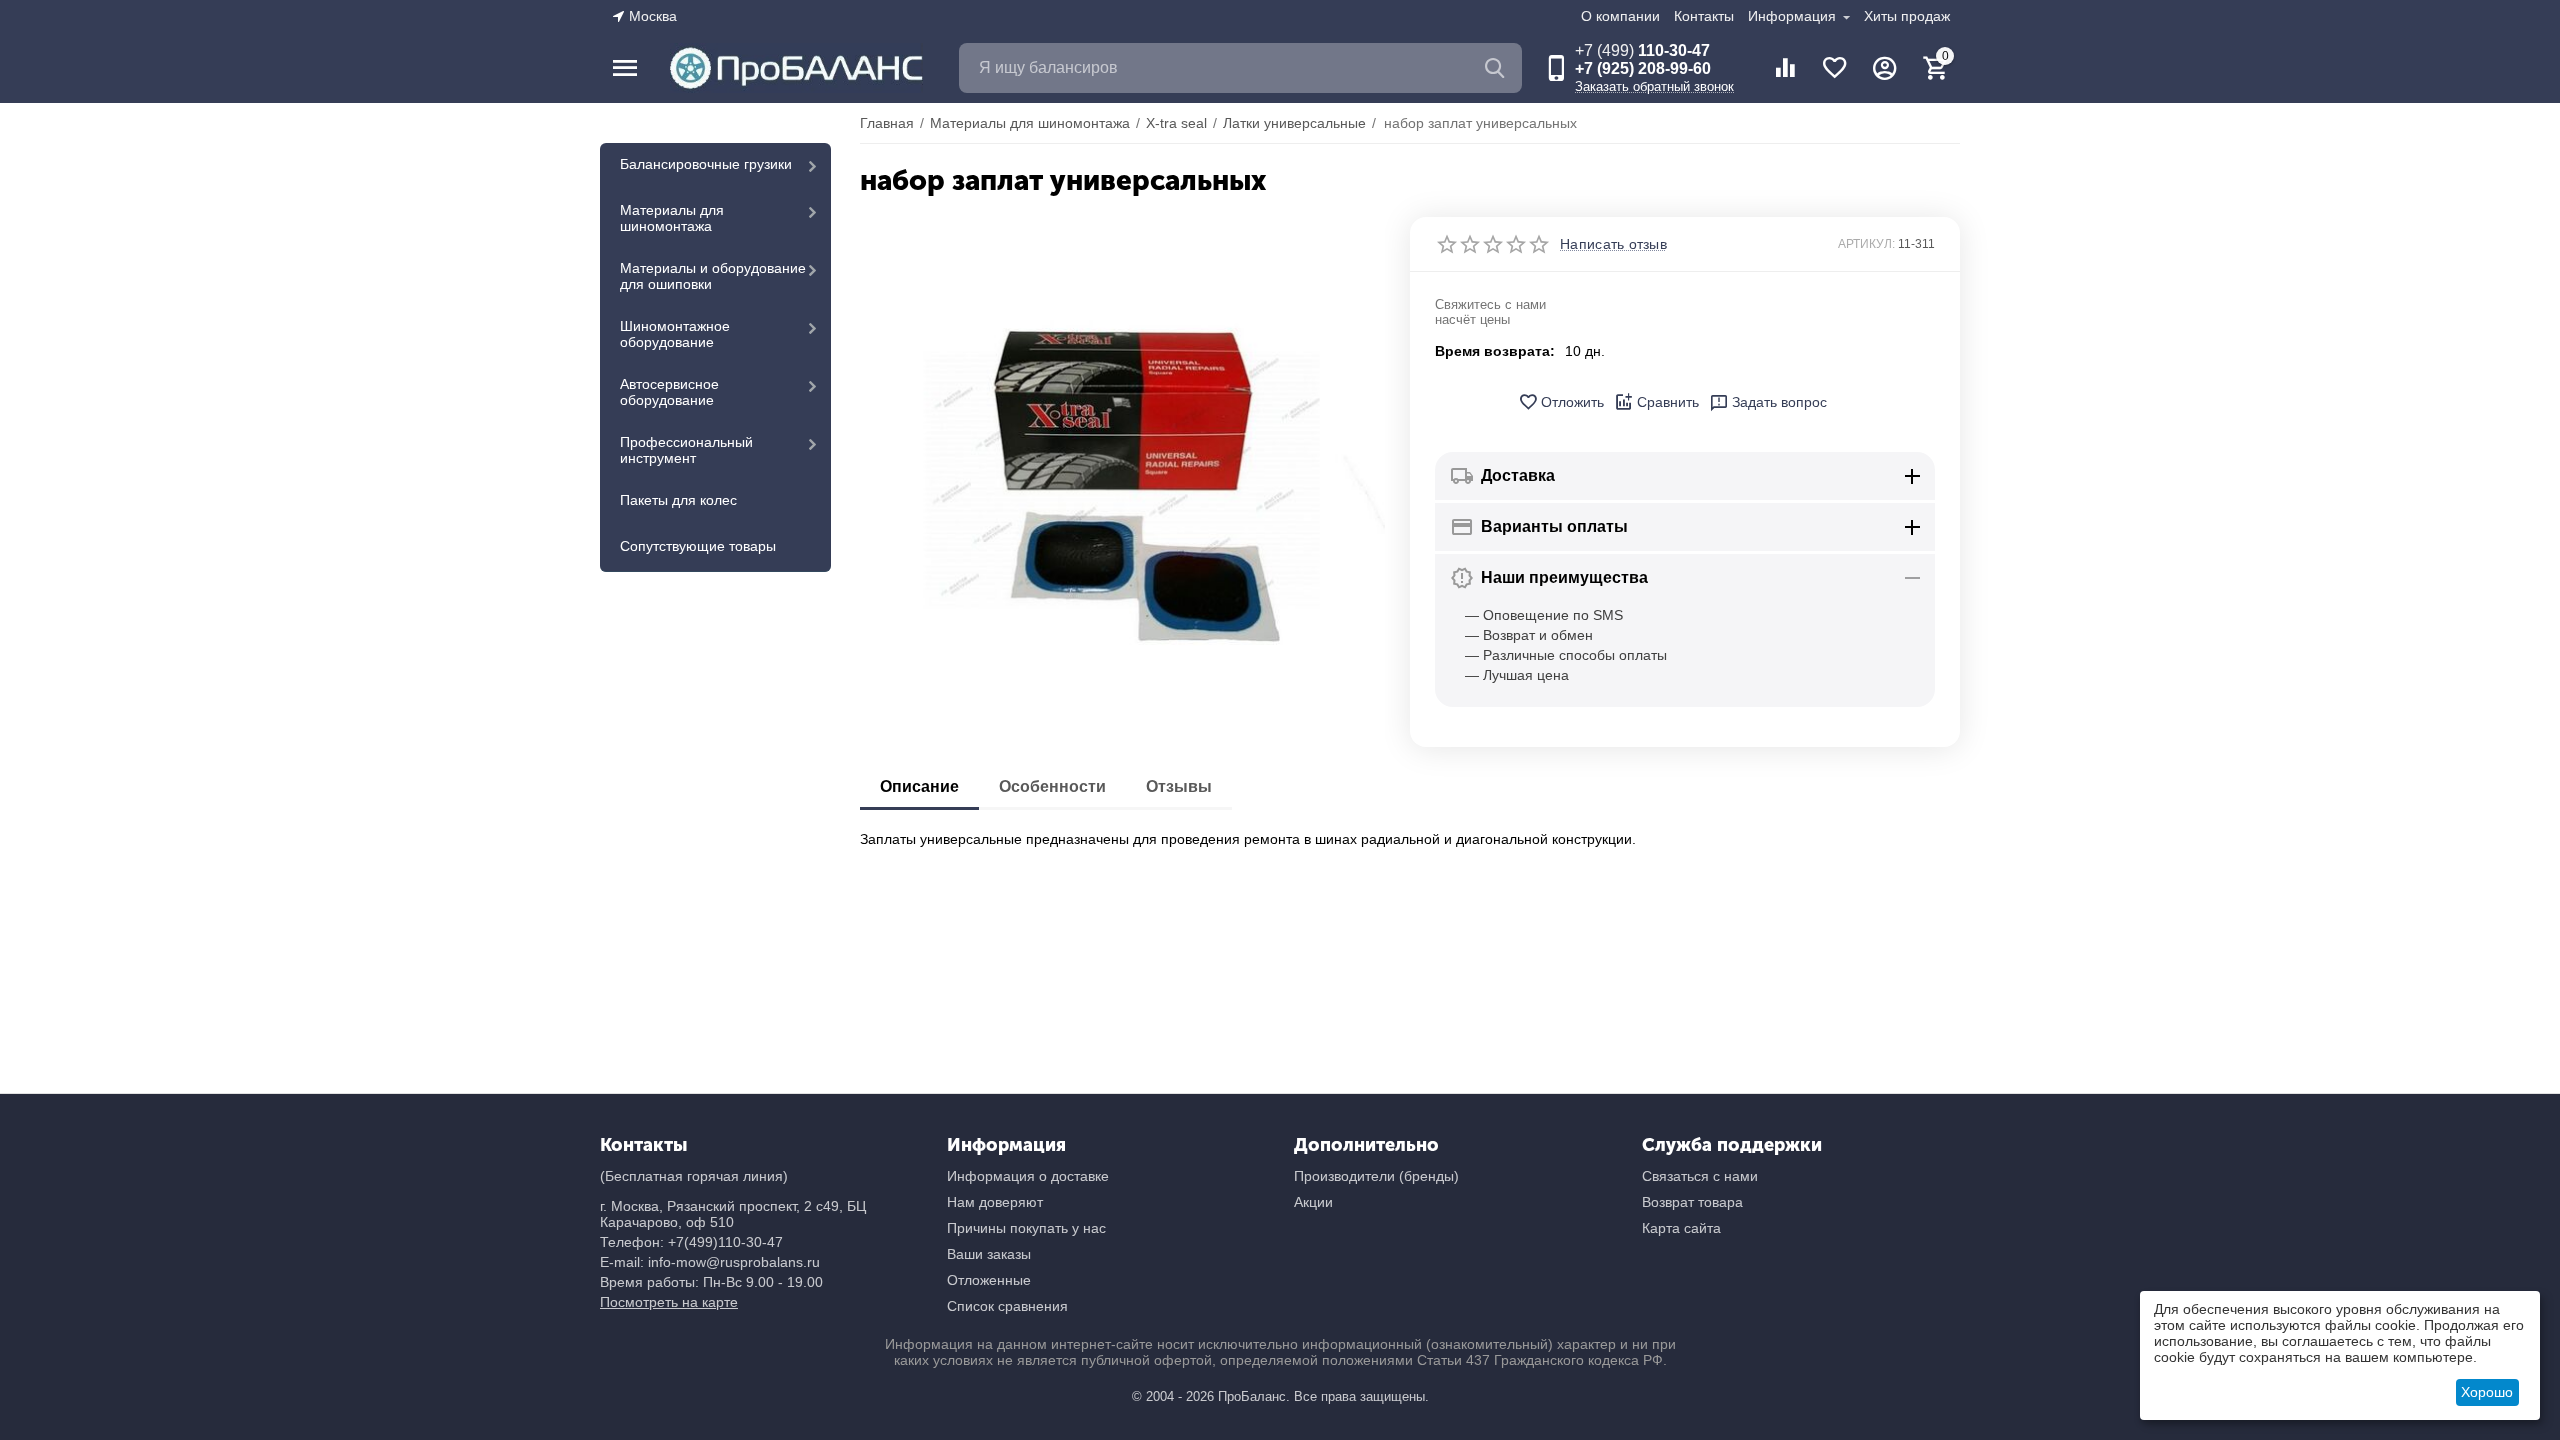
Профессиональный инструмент (686, 450)
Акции (1313, 1202)
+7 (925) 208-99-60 (1643, 68)
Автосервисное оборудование (669, 392)
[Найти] (1497, 68)
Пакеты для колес (678, 500)
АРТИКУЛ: (1866, 244)
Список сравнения (1007, 1306)
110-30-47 (1642, 50)
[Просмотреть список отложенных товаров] (1835, 68)
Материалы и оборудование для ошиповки (713, 276)
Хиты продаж (1907, 16)
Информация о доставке (1028, 1176)
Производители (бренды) (1376, 1176)
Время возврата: (1495, 351)
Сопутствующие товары (698, 546)
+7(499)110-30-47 (725, 1242)
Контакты (1704, 16)
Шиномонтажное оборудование (675, 334)
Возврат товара (1692, 1202)
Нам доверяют (995, 1202)
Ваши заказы (989, 1254)
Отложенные (989, 1280)
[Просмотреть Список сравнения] (1785, 68)
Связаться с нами (1700, 1176)
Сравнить (1668, 402)
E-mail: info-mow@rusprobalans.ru (710, 1262)
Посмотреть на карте (669, 1302)
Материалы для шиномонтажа (672, 218)
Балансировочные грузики (706, 164)
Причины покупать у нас (1026, 1228)
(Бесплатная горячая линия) (694, 1176)
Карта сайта (1681, 1228)
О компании (1620, 16)
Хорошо (2487, 1392)
